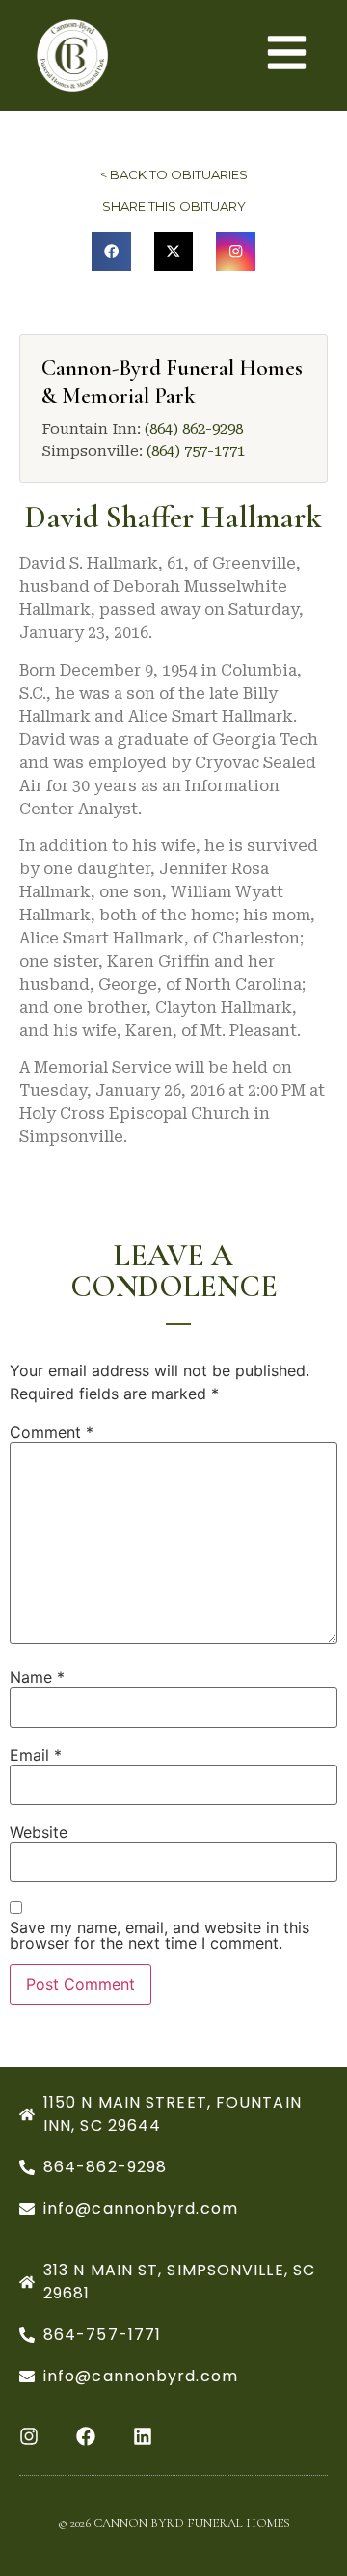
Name (37, 1677)
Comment (52, 1432)
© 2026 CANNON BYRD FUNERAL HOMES (174, 2523)
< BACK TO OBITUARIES (174, 174)
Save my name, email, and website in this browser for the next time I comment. (160, 1935)
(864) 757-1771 (196, 451)
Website (39, 1832)
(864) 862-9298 (194, 429)
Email (36, 1755)
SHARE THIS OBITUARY (174, 206)
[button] (111, 252)
